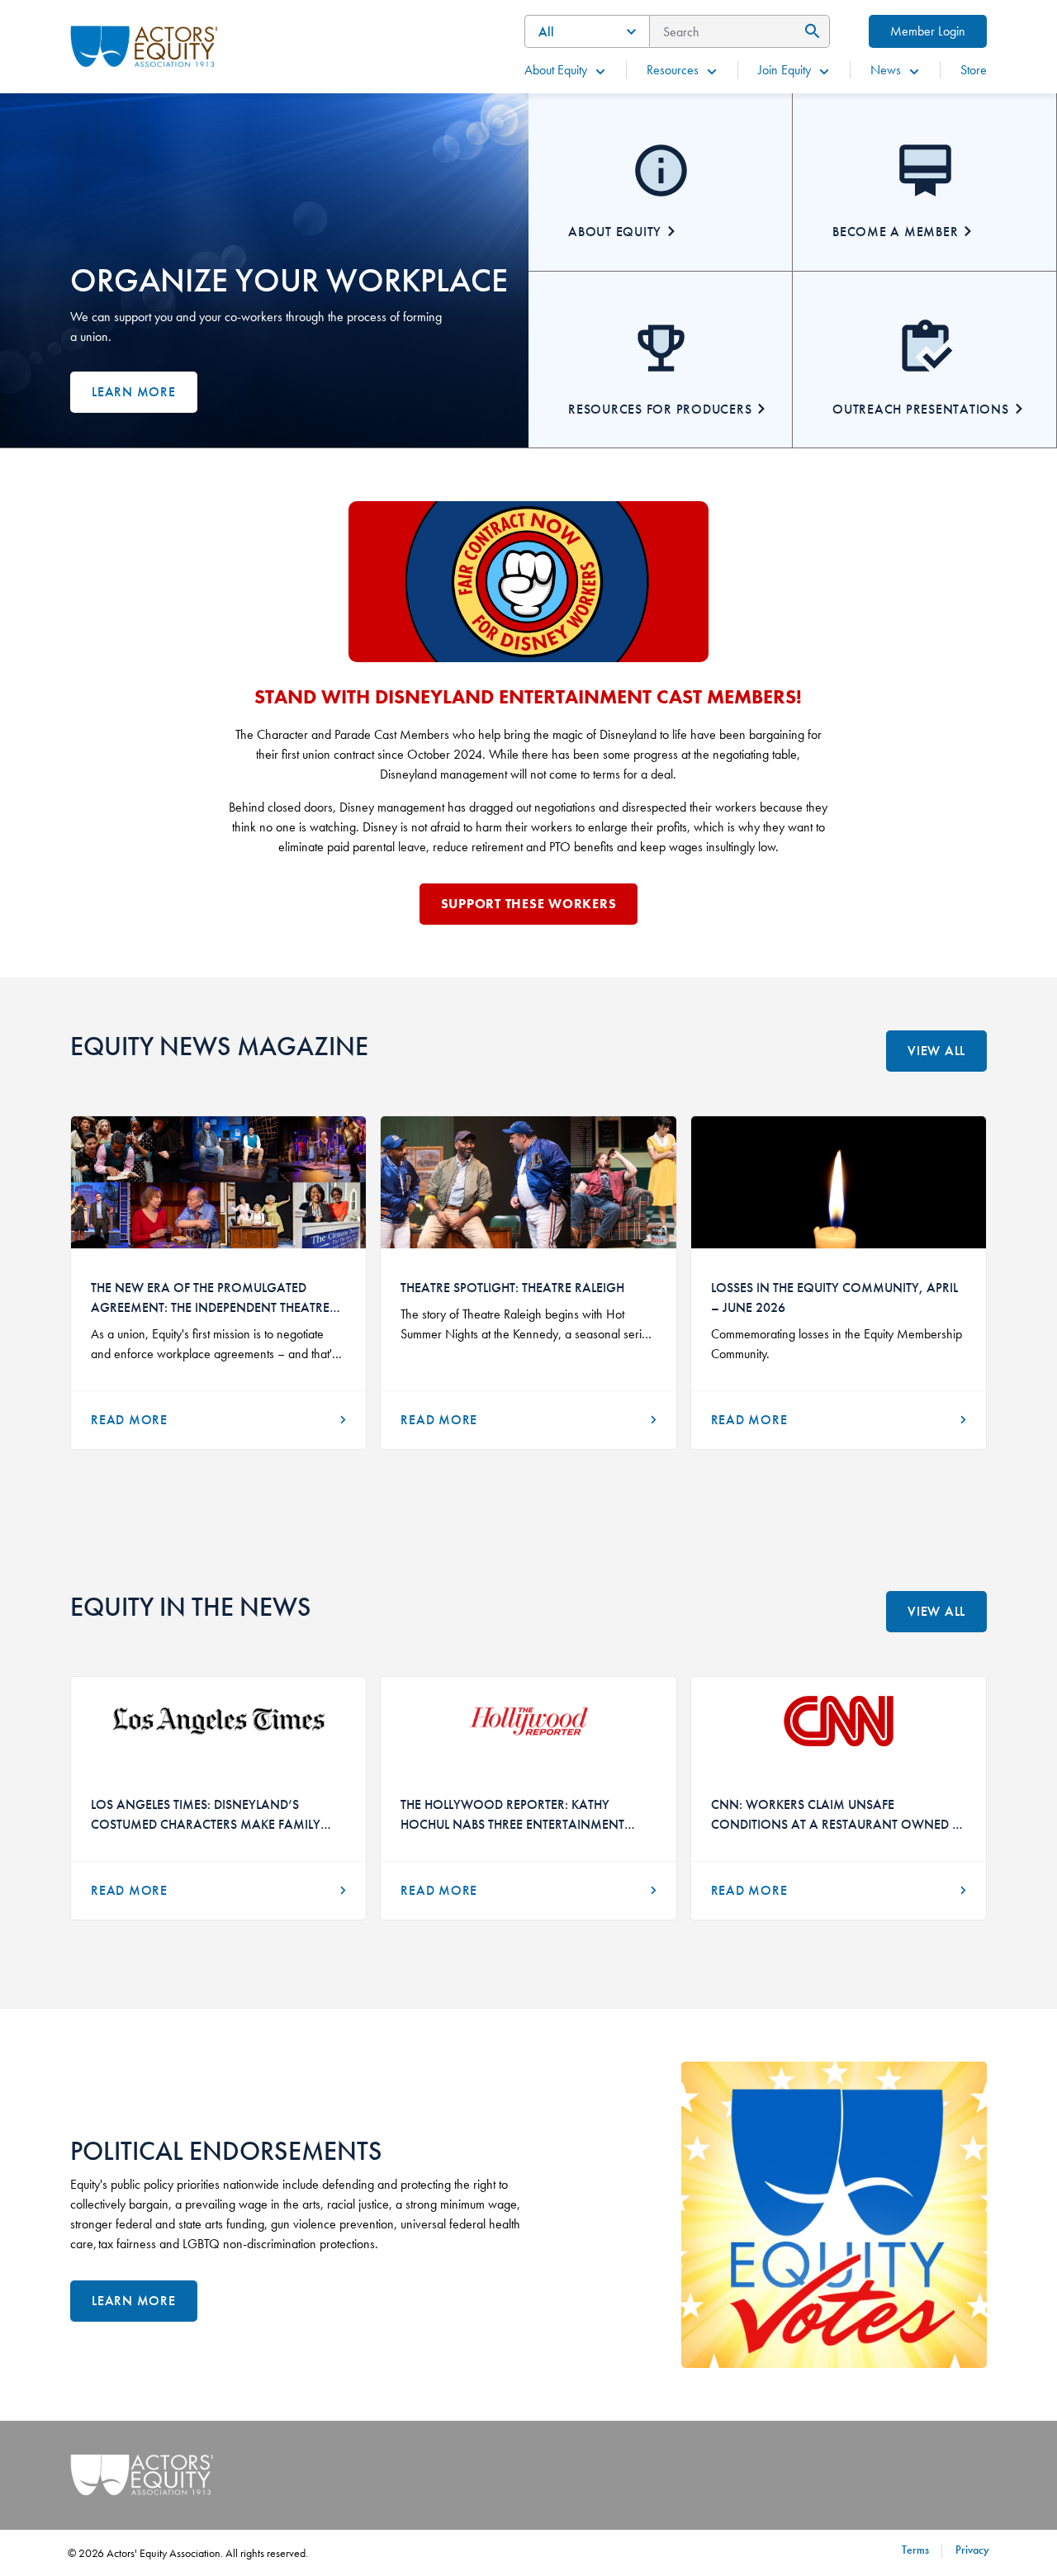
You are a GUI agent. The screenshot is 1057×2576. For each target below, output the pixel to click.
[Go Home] (144, 45)
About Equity (556, 70)
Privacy (972, 2550)
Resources (673, 70)
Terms (915, 2550)
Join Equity (784, 70)
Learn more (134, 392)
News (886, 70)
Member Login (928, 31)
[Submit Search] (810, 31)
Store (974, 70)
